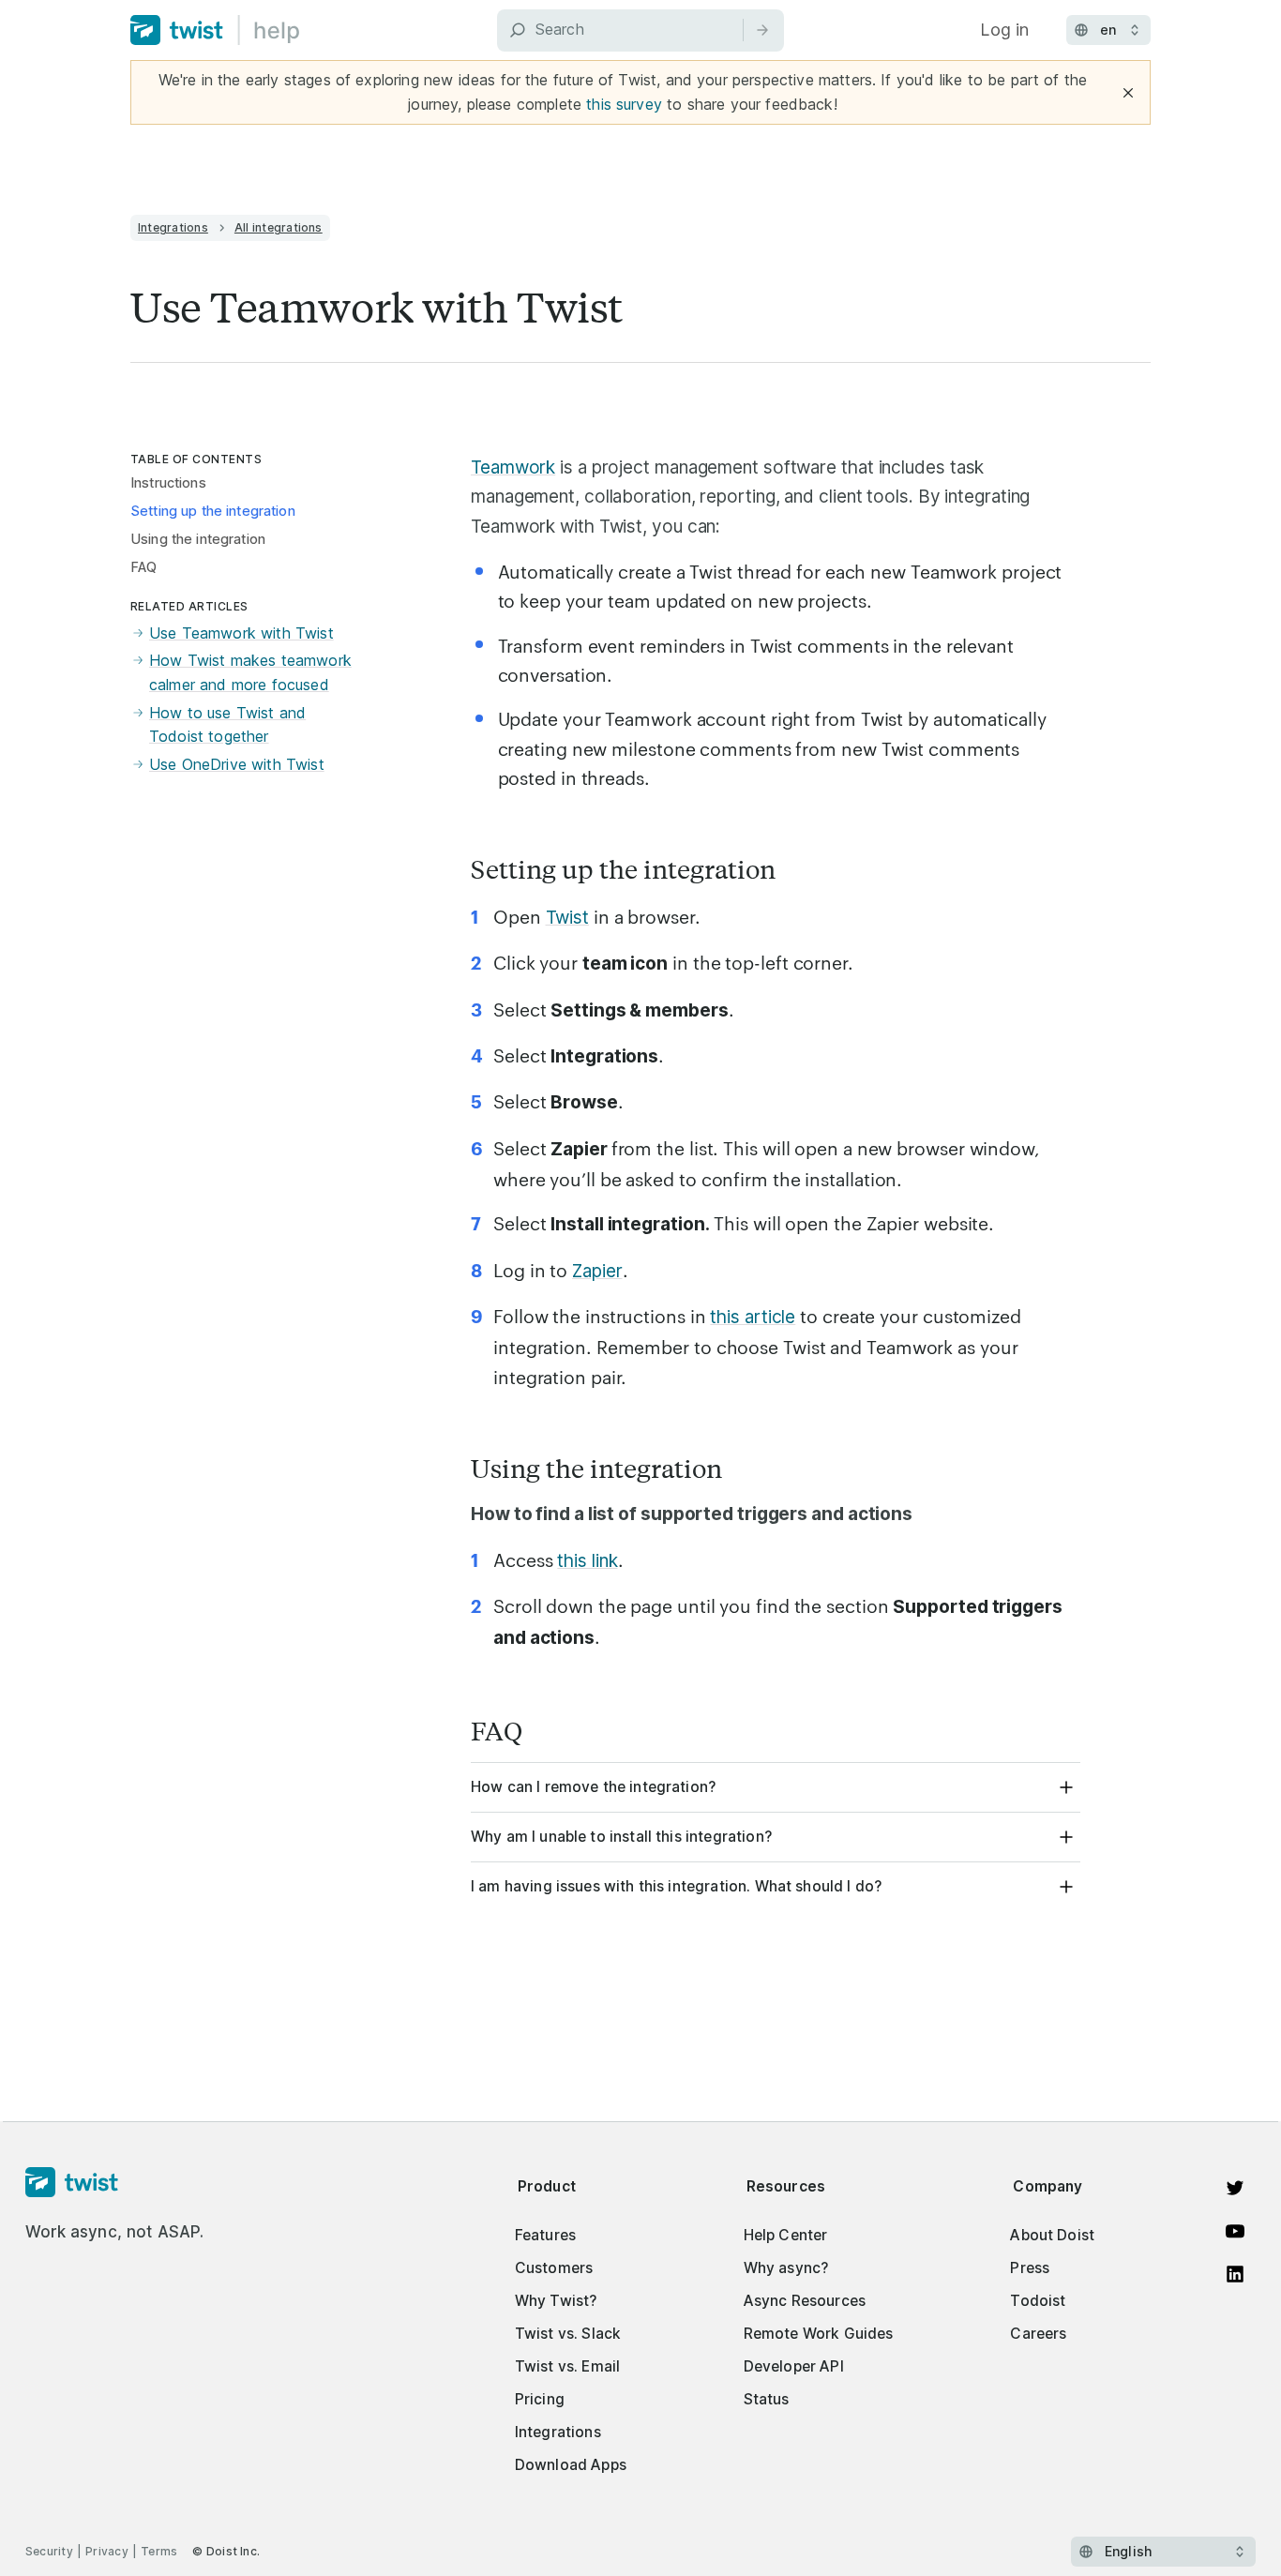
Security (49, 2551)
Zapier (597, 1271)
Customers (554, 2268)
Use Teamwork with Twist (241, 633)
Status (767, 2399)
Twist (568, 918)
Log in (1004, 30)
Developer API (794, 2366)
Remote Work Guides (819, 2334)
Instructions (168, 483)
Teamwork (513, 467)
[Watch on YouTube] (1235, 2231)
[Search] (762, 30)
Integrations (173, 227)
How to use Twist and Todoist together (227, 725)
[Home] (215, 30)
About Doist (1052, 2235)
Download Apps (571, 2465)
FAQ (143, 567)
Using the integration (198, 539)
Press (1030, 2268)
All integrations (279, 227)
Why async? (786, 2268)
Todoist (1038, 2301)
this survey (624, 104)
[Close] (1128, 93)
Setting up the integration (213, 511)
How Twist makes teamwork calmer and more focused (250, 672)
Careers (1038, 2334)
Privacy (107, 2551)
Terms (159, 2551)
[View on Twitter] (1235, 2188)
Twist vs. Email (567, 2366)
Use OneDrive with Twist (237, 764)
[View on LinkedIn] (1235, 2274)
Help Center (786, 2235)
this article (753, 1317)
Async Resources (805, 2301)
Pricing (540, 2399)
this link (587, 1561)
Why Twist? (556, 2301)
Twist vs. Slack (568, 2334)
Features (545, 2235)
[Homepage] (115, 2183)
